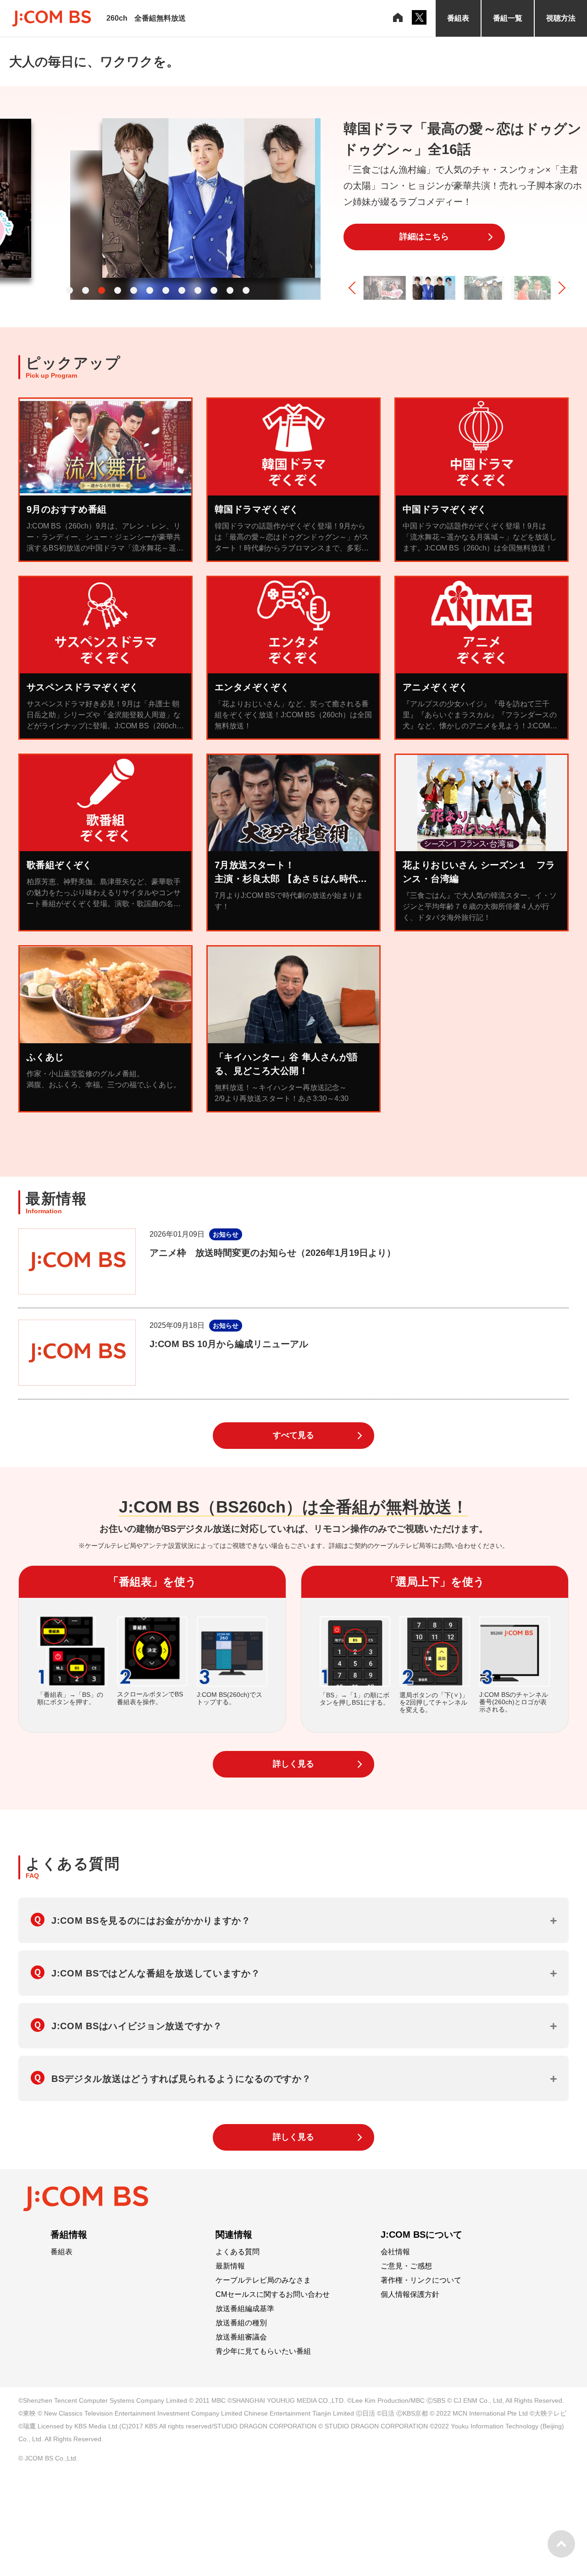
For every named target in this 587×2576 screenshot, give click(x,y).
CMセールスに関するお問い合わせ (273, 2295)
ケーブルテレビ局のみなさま (263, 2280)
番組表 (458, 18)
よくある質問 (238, 2252)
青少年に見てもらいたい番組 (263, 2351)
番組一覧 (508, 18)
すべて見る (293, 1435)
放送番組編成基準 (245, 2309)
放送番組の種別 (241, 2323)
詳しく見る (293, 1764)
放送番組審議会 (241, 2337)
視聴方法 (561, 18)
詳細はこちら (424, 237)
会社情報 (395, 2252)
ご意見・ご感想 (406, 2266)
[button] (69, 290)
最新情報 (230, 2266)
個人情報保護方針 (410, 2295)
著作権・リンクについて (421, 2280)
